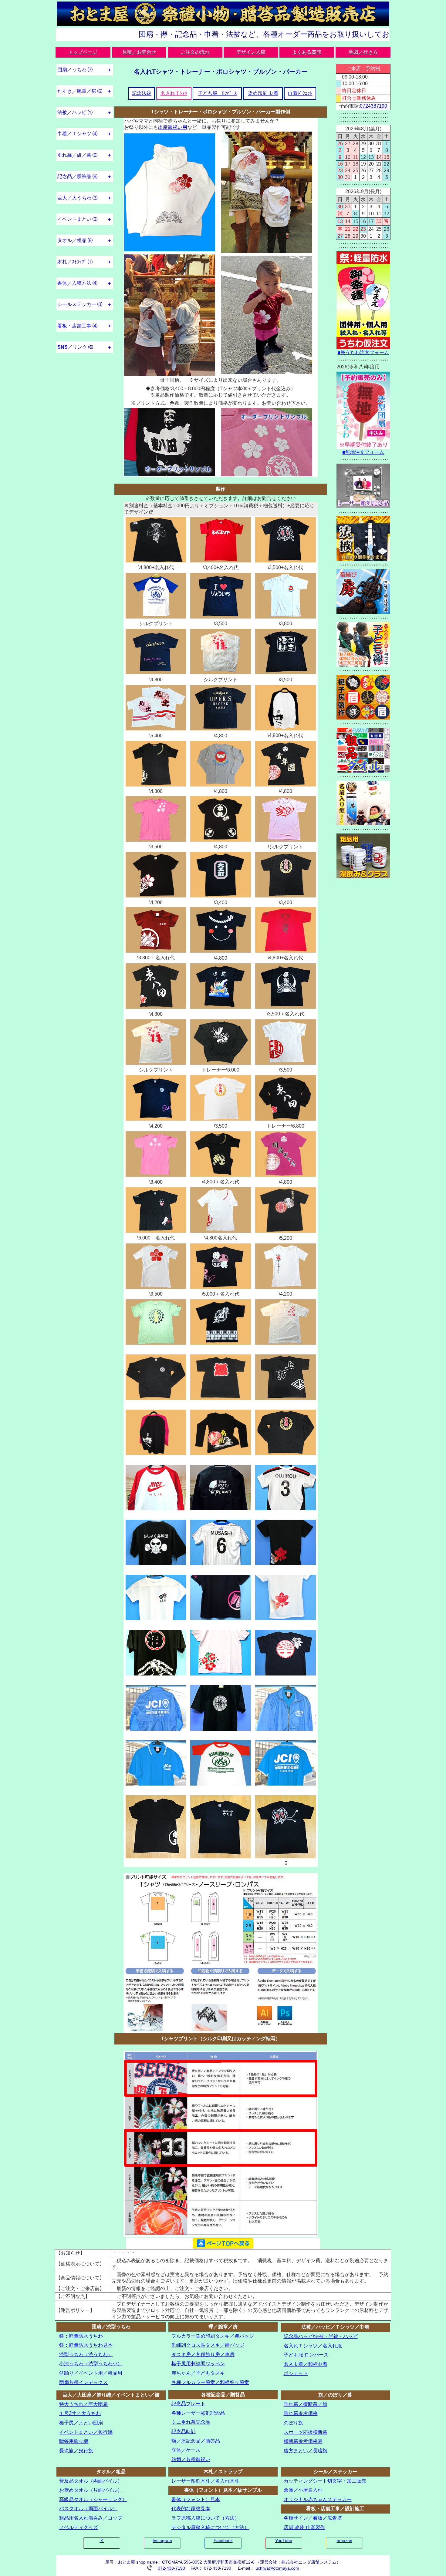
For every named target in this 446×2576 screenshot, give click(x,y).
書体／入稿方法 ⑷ (77, 283)
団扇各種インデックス (83, 2382)
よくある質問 (307, 52)
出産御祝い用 (173, 127)
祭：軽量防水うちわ (81, 2336)
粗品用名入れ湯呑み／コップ (91, 2518)
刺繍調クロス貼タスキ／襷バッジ (208, 2345)
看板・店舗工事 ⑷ (77, 326)
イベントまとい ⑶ (77, 219)
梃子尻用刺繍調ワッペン (198, 2364)
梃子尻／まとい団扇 (81, 2423)
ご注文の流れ (195, 52)
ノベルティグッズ (79, 2527)
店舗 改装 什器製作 (304, 2527)
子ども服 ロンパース (306, 2355)
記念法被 (142, 93)
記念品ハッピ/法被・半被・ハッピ (321, 2336)
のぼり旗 (293, 2423)
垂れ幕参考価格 (301, 2413)
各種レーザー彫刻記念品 (198, 2413)
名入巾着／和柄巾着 (306, 2364)
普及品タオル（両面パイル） (91, 2481)
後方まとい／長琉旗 (306, 2451)
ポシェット (296, 2373)
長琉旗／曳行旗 (76, 2451)
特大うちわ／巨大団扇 (83, 2404)
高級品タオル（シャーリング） (93, 2499)
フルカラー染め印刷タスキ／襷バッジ (213, 2336)
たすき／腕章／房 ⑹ (80, 91)
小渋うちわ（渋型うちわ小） (91, 2364)
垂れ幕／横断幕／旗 (306, 2404)
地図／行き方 (363, 52)
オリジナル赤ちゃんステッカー (318, 2499)
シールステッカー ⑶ (80, 304)
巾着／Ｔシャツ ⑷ (77, 134)
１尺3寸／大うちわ (80, 2413)
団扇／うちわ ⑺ (75, 70)
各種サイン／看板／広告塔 (313, 2518)
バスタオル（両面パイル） (88, 2509)
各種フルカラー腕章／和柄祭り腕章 (210, 2382)
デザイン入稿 (251, 52)
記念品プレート (188, 2404)
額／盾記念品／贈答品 (196, 2441)
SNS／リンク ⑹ (75, 347)
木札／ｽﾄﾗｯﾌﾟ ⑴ (75, 262)
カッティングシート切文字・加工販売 (325, 2481)
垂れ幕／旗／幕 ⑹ (77, 155)
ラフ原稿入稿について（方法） (205, 2518)
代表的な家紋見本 (191, 2509)
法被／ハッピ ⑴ (75, 112)
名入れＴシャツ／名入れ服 (313, 2346)
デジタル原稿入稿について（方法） (210, 2527)
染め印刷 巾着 (263, 93)
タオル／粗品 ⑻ (75, 240)
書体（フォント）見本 (196, 2499)
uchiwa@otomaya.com (277, 2568)
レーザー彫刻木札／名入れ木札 (205, 2481)
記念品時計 (184, 2432)
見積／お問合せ (139, 52)
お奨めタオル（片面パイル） (91, 2490)
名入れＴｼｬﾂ (174, 93)
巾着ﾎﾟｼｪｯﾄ (300, 93)
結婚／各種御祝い (191, 2459)
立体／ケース (186, 2450)
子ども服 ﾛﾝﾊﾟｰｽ (217, 93)
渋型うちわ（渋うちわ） (86, 2355)
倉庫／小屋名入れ (303, 2490)
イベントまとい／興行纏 (86, 2432)
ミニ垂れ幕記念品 (191, 2422)
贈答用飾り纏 (74, 2441)
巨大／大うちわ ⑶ (77, 198)
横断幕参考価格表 (303, 2441)
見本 (108, 2345)
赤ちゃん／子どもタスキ (198, 2373)
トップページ (83, 52)
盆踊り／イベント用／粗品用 (91, 2373)
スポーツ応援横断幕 (306, 2432)
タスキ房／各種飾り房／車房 (203, 2355)
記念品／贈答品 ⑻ (77, 176)
